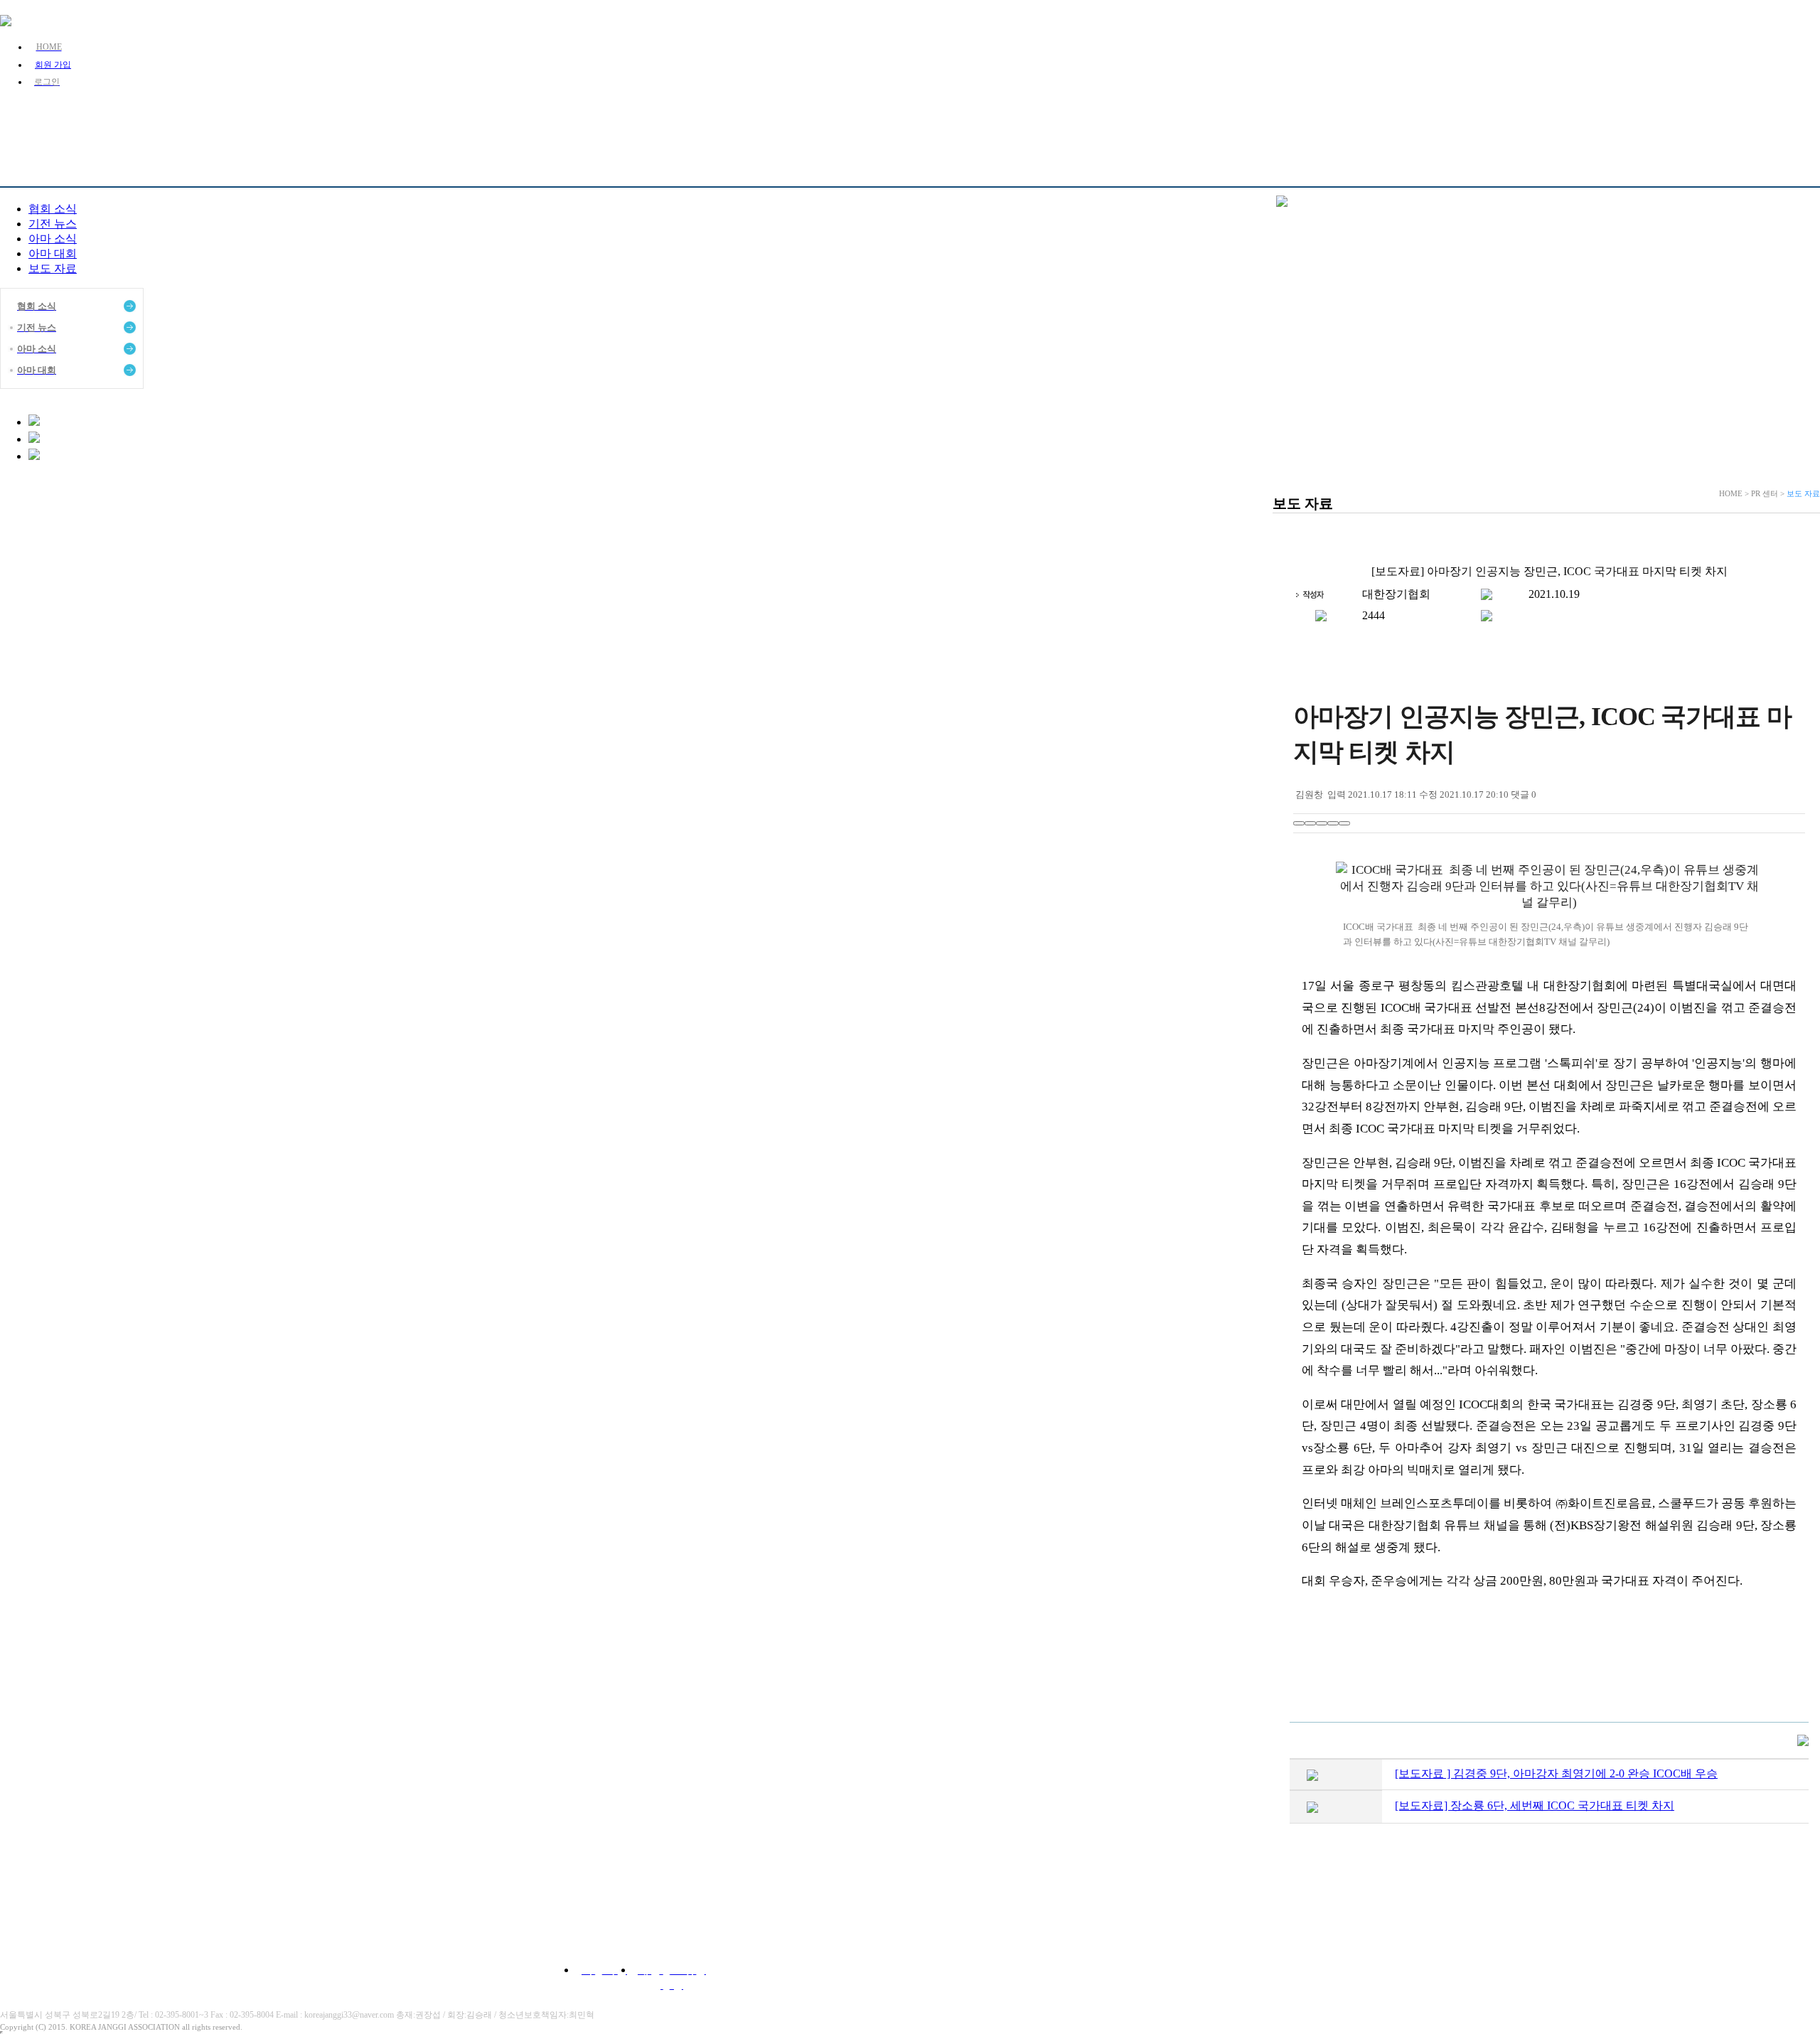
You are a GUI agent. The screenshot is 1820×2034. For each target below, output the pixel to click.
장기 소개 (736, 120)
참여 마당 (1199, 120)
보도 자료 (53, 268)
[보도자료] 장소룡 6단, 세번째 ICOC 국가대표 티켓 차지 (1535, 1805)
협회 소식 (53, 209)
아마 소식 (53, 239)
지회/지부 (1083, 120)
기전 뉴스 (53, 224)
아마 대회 (53, 253)
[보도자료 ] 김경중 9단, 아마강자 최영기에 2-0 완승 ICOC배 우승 (1556, 1773)
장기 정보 (852, 120)
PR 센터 (968, 120)
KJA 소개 (620, 120)
